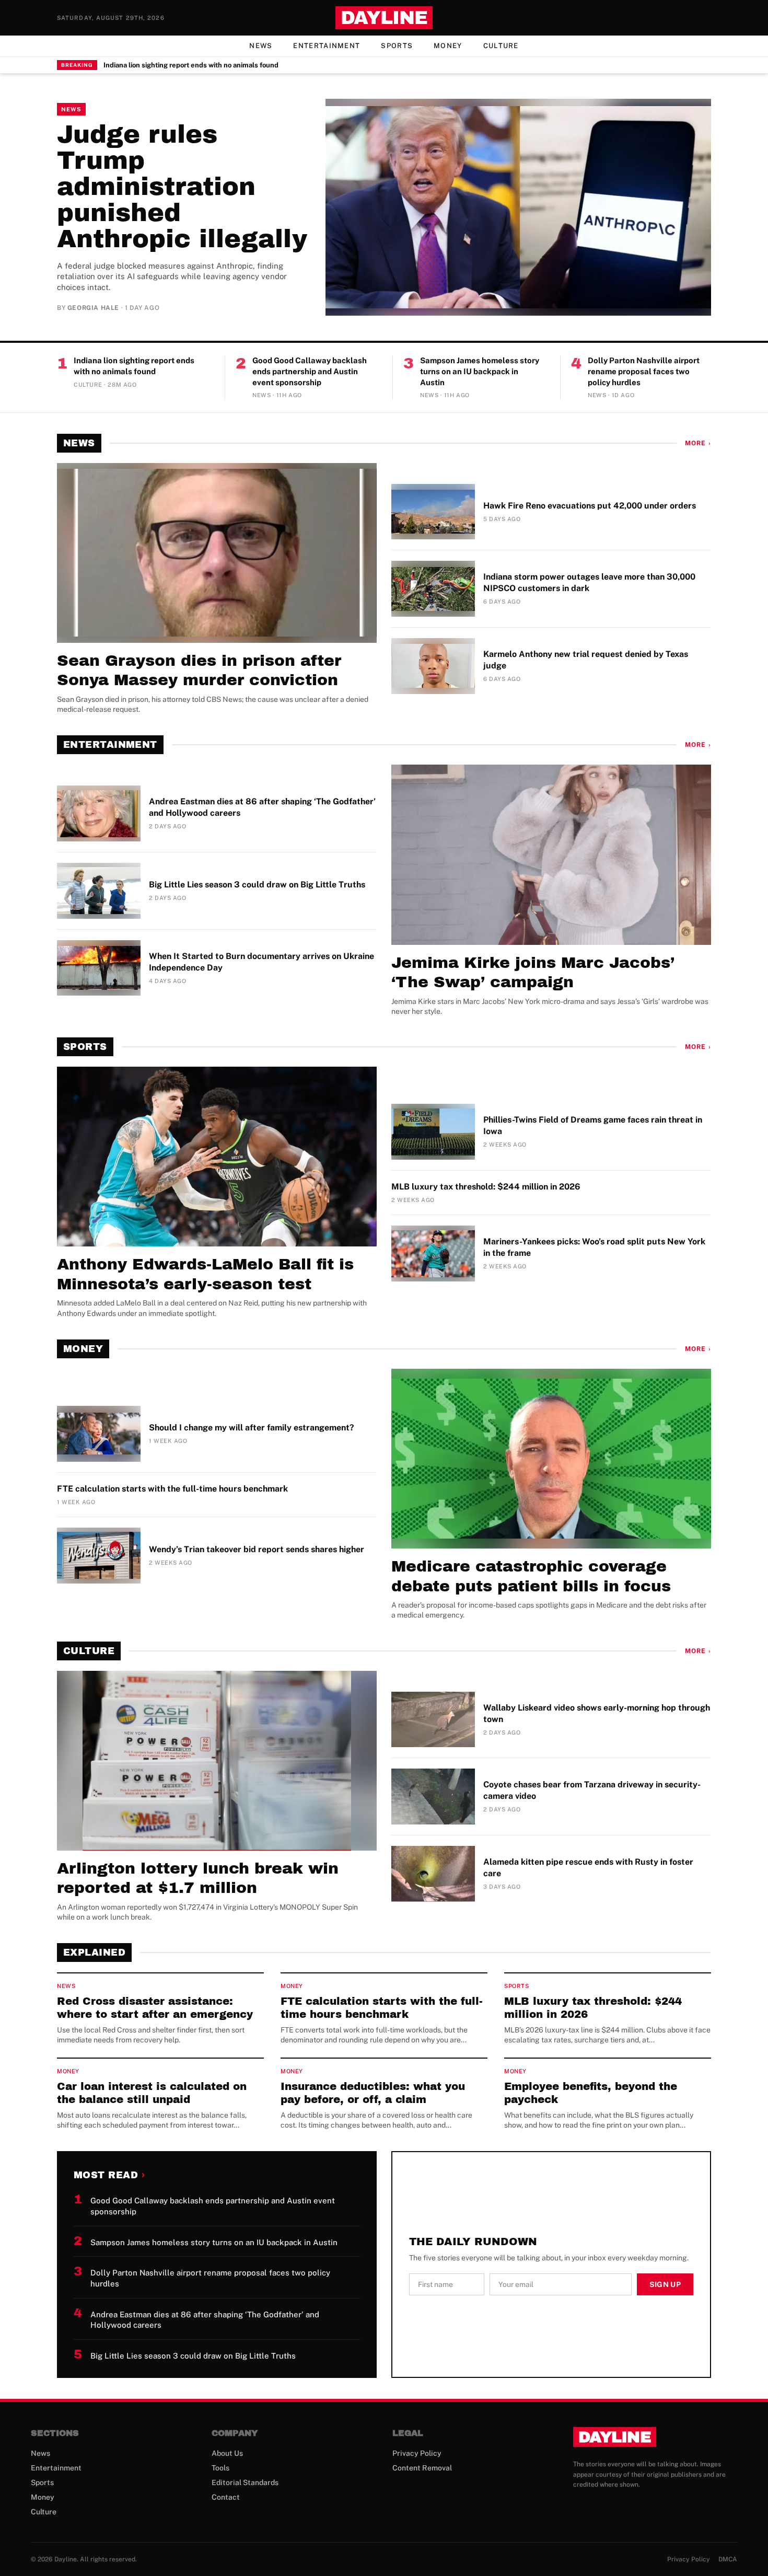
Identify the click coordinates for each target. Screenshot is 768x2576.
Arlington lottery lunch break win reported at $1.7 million (198, 1878)
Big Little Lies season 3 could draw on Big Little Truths (257, 885)
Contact (226, 2497)
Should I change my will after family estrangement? (252, 1428)
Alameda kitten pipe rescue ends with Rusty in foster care (588, 1868)
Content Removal (422, 2468)
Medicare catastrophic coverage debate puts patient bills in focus (531, 1576)
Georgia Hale (93, 308)
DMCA (728, 2559)
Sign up (665, 2284)
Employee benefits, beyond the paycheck (591, 2093)
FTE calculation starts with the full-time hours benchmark (172, 1489)
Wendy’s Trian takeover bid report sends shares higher (257, 1549)
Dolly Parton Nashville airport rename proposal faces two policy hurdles (644, 371)
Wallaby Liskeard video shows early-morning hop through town (597, 1713)
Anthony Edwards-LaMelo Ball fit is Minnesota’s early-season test (205, 1274)
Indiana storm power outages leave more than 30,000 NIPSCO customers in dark (589, 582)
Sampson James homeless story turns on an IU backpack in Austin (480, 371)
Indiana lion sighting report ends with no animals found (191, 65)
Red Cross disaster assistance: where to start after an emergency (155, 2008)
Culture (501, 46)
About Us (227, 2453)
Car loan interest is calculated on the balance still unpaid (152, 2093)
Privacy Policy (417, 2453)
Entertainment (327, 46)
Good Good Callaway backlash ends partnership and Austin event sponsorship (310, 371)
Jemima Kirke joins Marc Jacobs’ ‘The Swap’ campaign (533, 973)
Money (448, 46)
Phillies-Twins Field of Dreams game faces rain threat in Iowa (593, 1125)
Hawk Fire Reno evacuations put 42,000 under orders (590, 506)
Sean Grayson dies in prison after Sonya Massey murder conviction (199, 671)
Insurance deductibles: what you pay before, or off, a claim (373, 2093)
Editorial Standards (245, 2482)
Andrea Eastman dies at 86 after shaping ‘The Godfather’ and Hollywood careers (262, 807)
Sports (397, 46)
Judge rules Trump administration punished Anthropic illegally (182, 187)
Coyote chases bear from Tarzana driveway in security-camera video (592, 1790)
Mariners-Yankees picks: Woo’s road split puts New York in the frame (594, 1247)
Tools (220, 2468)
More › (698, 443)
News (261, 46)
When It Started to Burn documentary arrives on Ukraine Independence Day (261, 962)
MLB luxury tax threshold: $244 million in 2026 (486, 1187)
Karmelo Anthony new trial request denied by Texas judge (586, 660)
